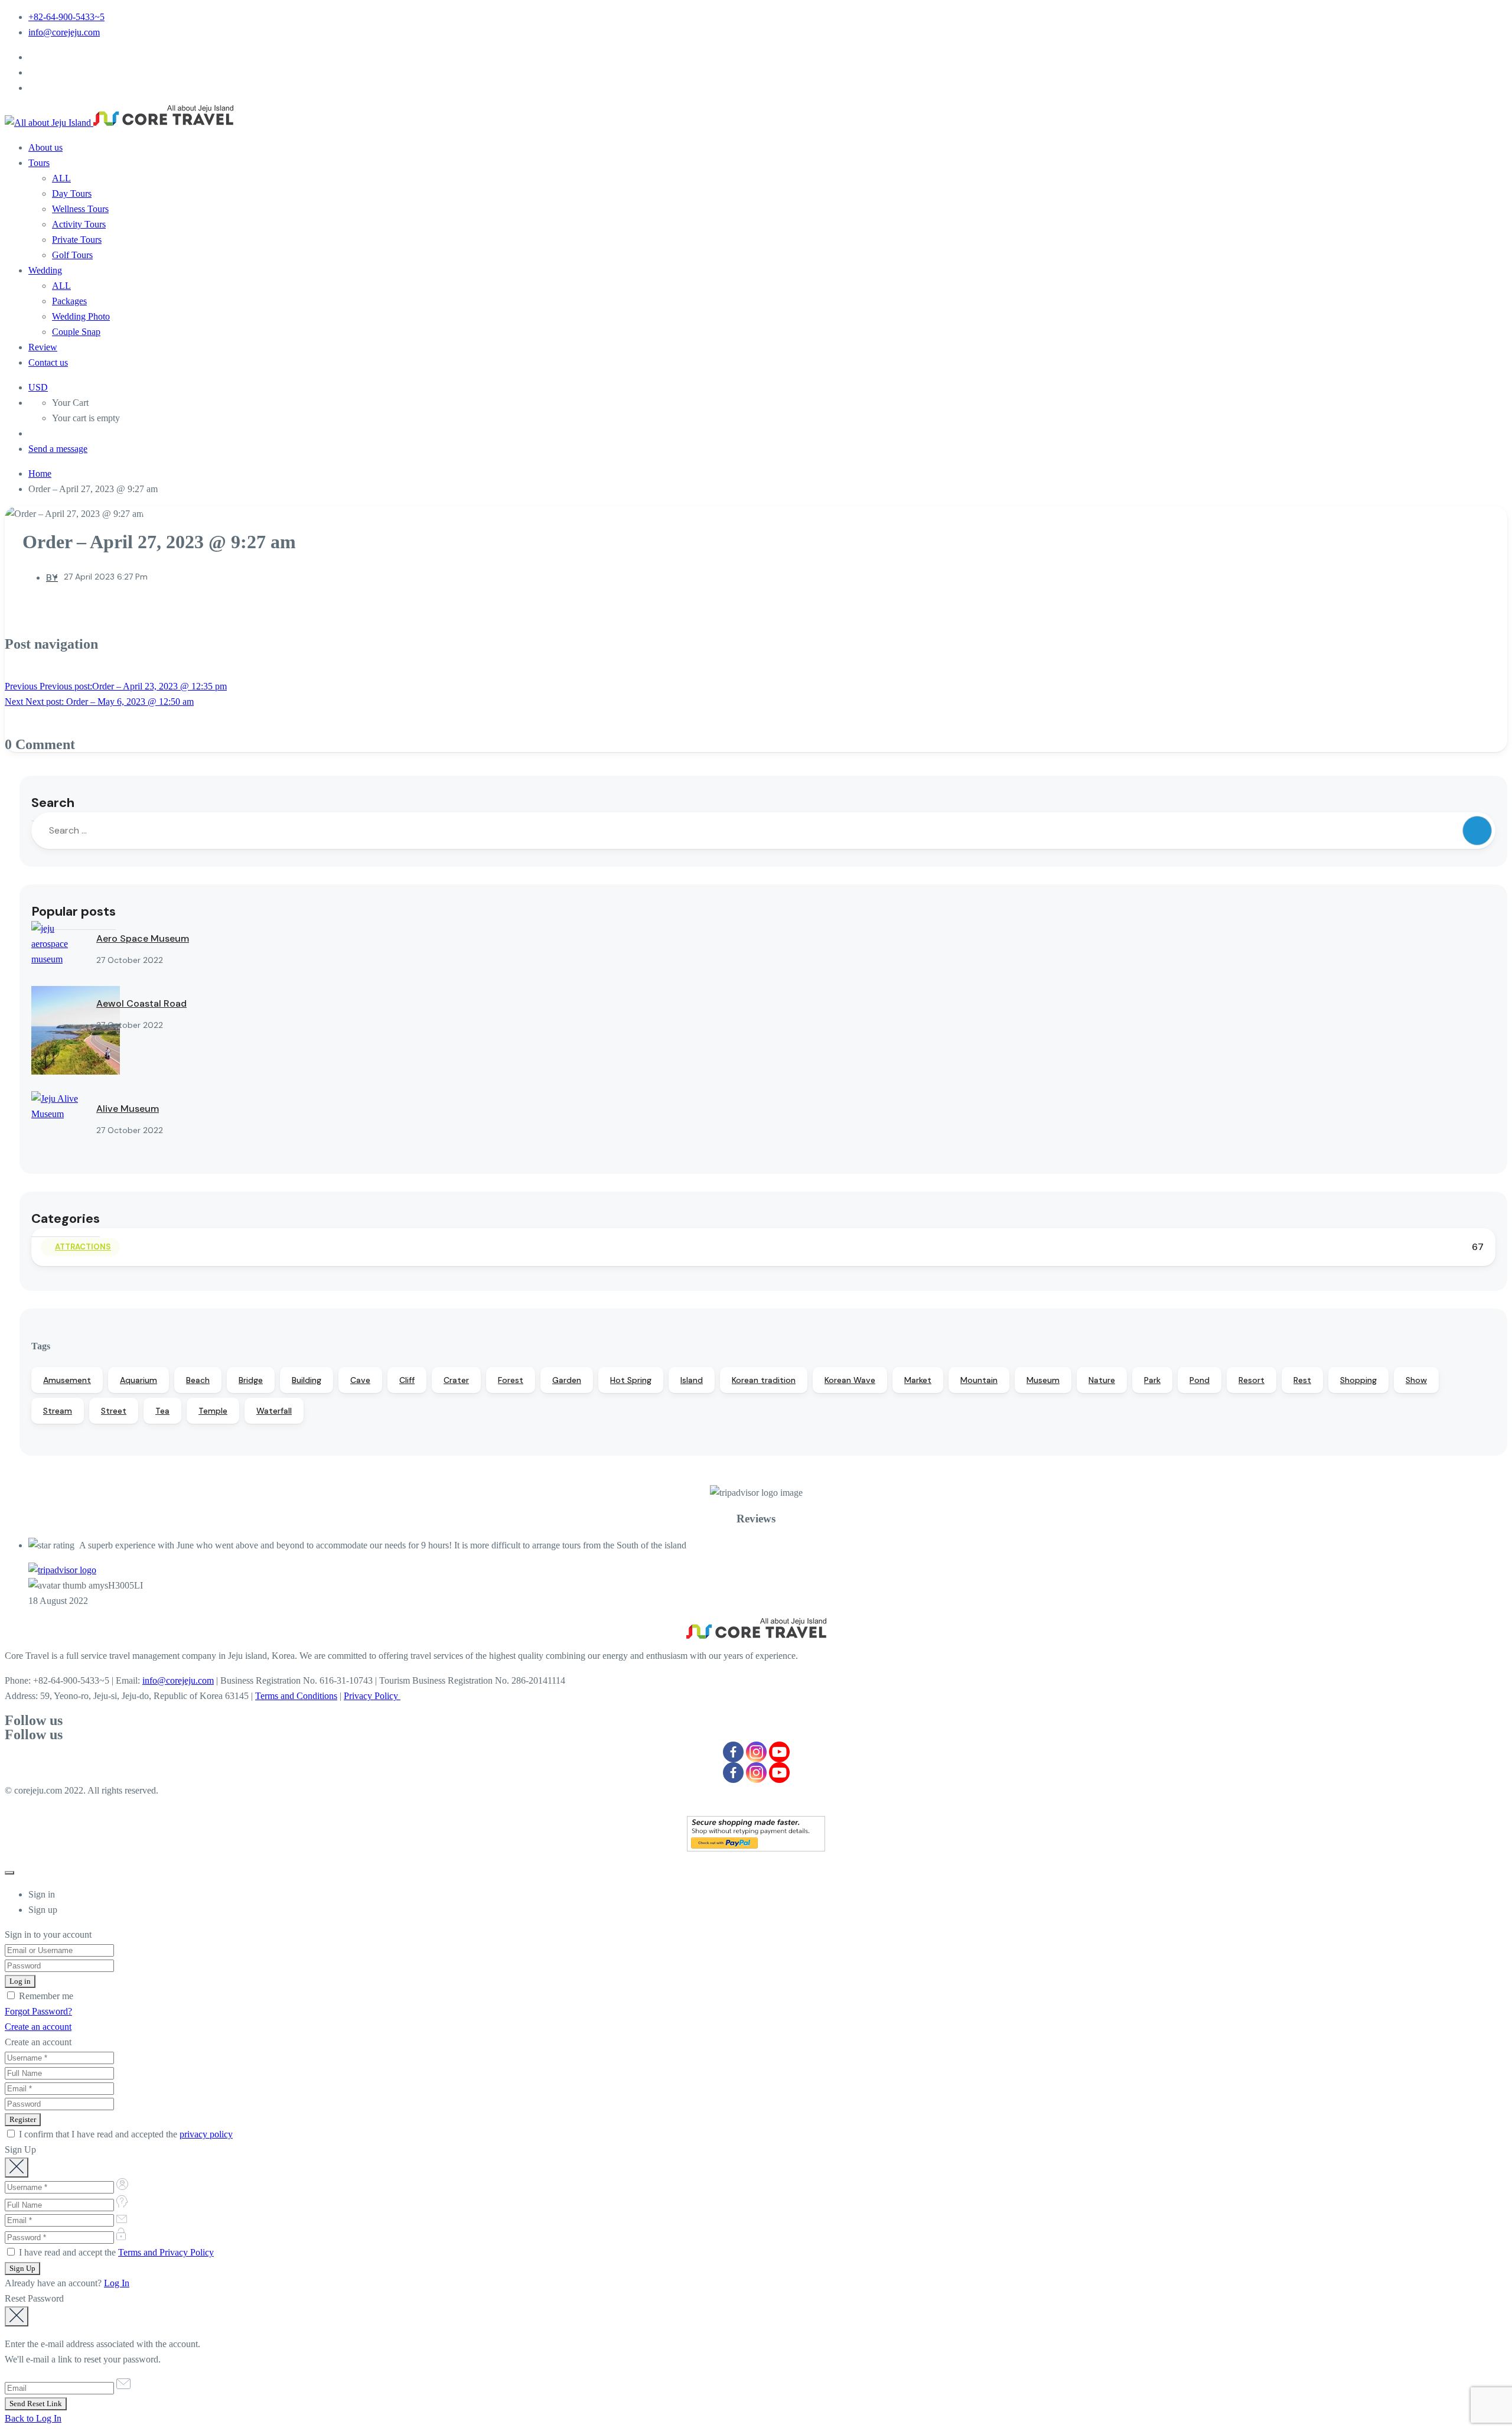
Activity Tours (79, 224)
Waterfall (274, 1411)
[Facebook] (733, 1752)
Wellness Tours (80, 209)
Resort (1252, 1380)
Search (53, 803)
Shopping (1358, 1380)
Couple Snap (76, 332)
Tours (39, 163)
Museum (1043, 1380)
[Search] (1477, 831)
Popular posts (74, 911)
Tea (162, 1411)
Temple (213, 1411)
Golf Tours (72, 255)
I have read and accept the (115, 2252)
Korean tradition (764, 1380)
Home (40, 473)
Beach (198, 1380)
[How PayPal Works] (756, 1848)
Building (307, 1380)
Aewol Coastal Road (141, 1003)
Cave (360, 1380)
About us (45, 147)
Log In (117, 2283)
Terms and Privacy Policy (166, 2252)
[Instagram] (756, 1752)
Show (1416, 1380)
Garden (567, 1380)
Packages (69, 301)
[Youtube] (779, 1752)
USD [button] (38, 387)
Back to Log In (33, 2418)
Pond (1200, 1380)
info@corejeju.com (64, 32)
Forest (511, 1380)
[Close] (9, 1873)
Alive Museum (128, 1109)
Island (692, 1380)
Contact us (48, 362)
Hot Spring (631, 1380)
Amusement (67, 1380)
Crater (456, 1380)
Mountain (979, 1380)
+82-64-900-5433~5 (66, 17)
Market (918, 1380)
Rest (1302, 1380)
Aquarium (139, 1380)
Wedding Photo (81, 316)
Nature (1102, 1380)
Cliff (407, 1380)
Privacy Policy (372, 1696)
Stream (58, 1411)
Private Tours (77, 240)
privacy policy (206, 2134)
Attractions (83, 1247)
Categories (66, 1218)
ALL (61, 178)
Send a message (58, 449)
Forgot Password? (38, 2011)
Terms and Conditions (296, 1696)
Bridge (251, 1380)
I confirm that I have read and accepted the (125, 2134)
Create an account (38, 2027)
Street (114, 1411)
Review (43, 347)
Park (1152, 1380)
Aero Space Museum (143, 938)
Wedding (45, 270)
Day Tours (72, 193)
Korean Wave (850, 1380)
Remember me (45, 1996)
